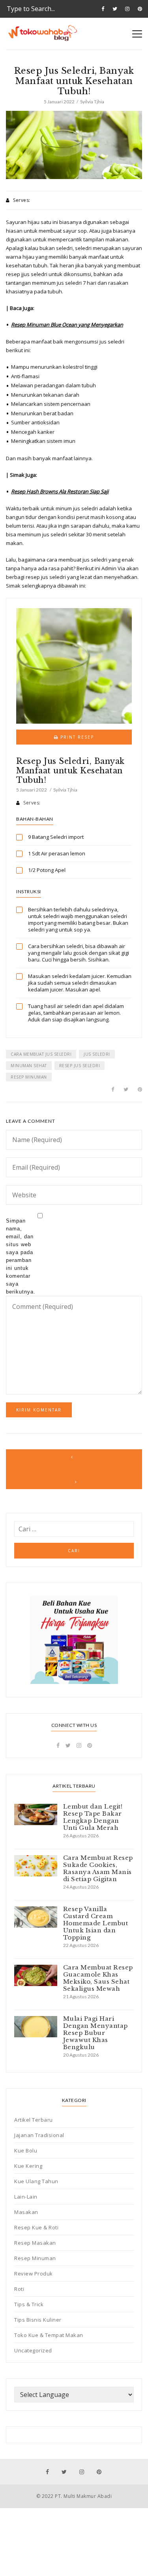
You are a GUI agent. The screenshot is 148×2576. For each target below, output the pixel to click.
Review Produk (34, 2274)
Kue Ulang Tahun (36, 2181)
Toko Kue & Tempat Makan (49, 2335)
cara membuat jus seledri (41, 1054)
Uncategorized (33, 2350)
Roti (19, 2289)
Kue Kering (28, 2166)
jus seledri (97, 1054)
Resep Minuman (35, 2258)
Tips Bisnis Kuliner (38, 2320)
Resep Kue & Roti (36, 2227)
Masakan (26, 2212)
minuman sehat (29, 1066)
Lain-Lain (26, 2197)
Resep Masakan (35, 2243)
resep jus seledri (80, 1066)
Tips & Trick (29, 2304)
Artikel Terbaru (34, 2120)
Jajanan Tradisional (39, 2135)
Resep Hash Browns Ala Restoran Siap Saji (60, 491)
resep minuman (29, 1077)
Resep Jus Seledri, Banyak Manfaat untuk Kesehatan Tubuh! (70, 771)
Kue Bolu (26, 2150)
